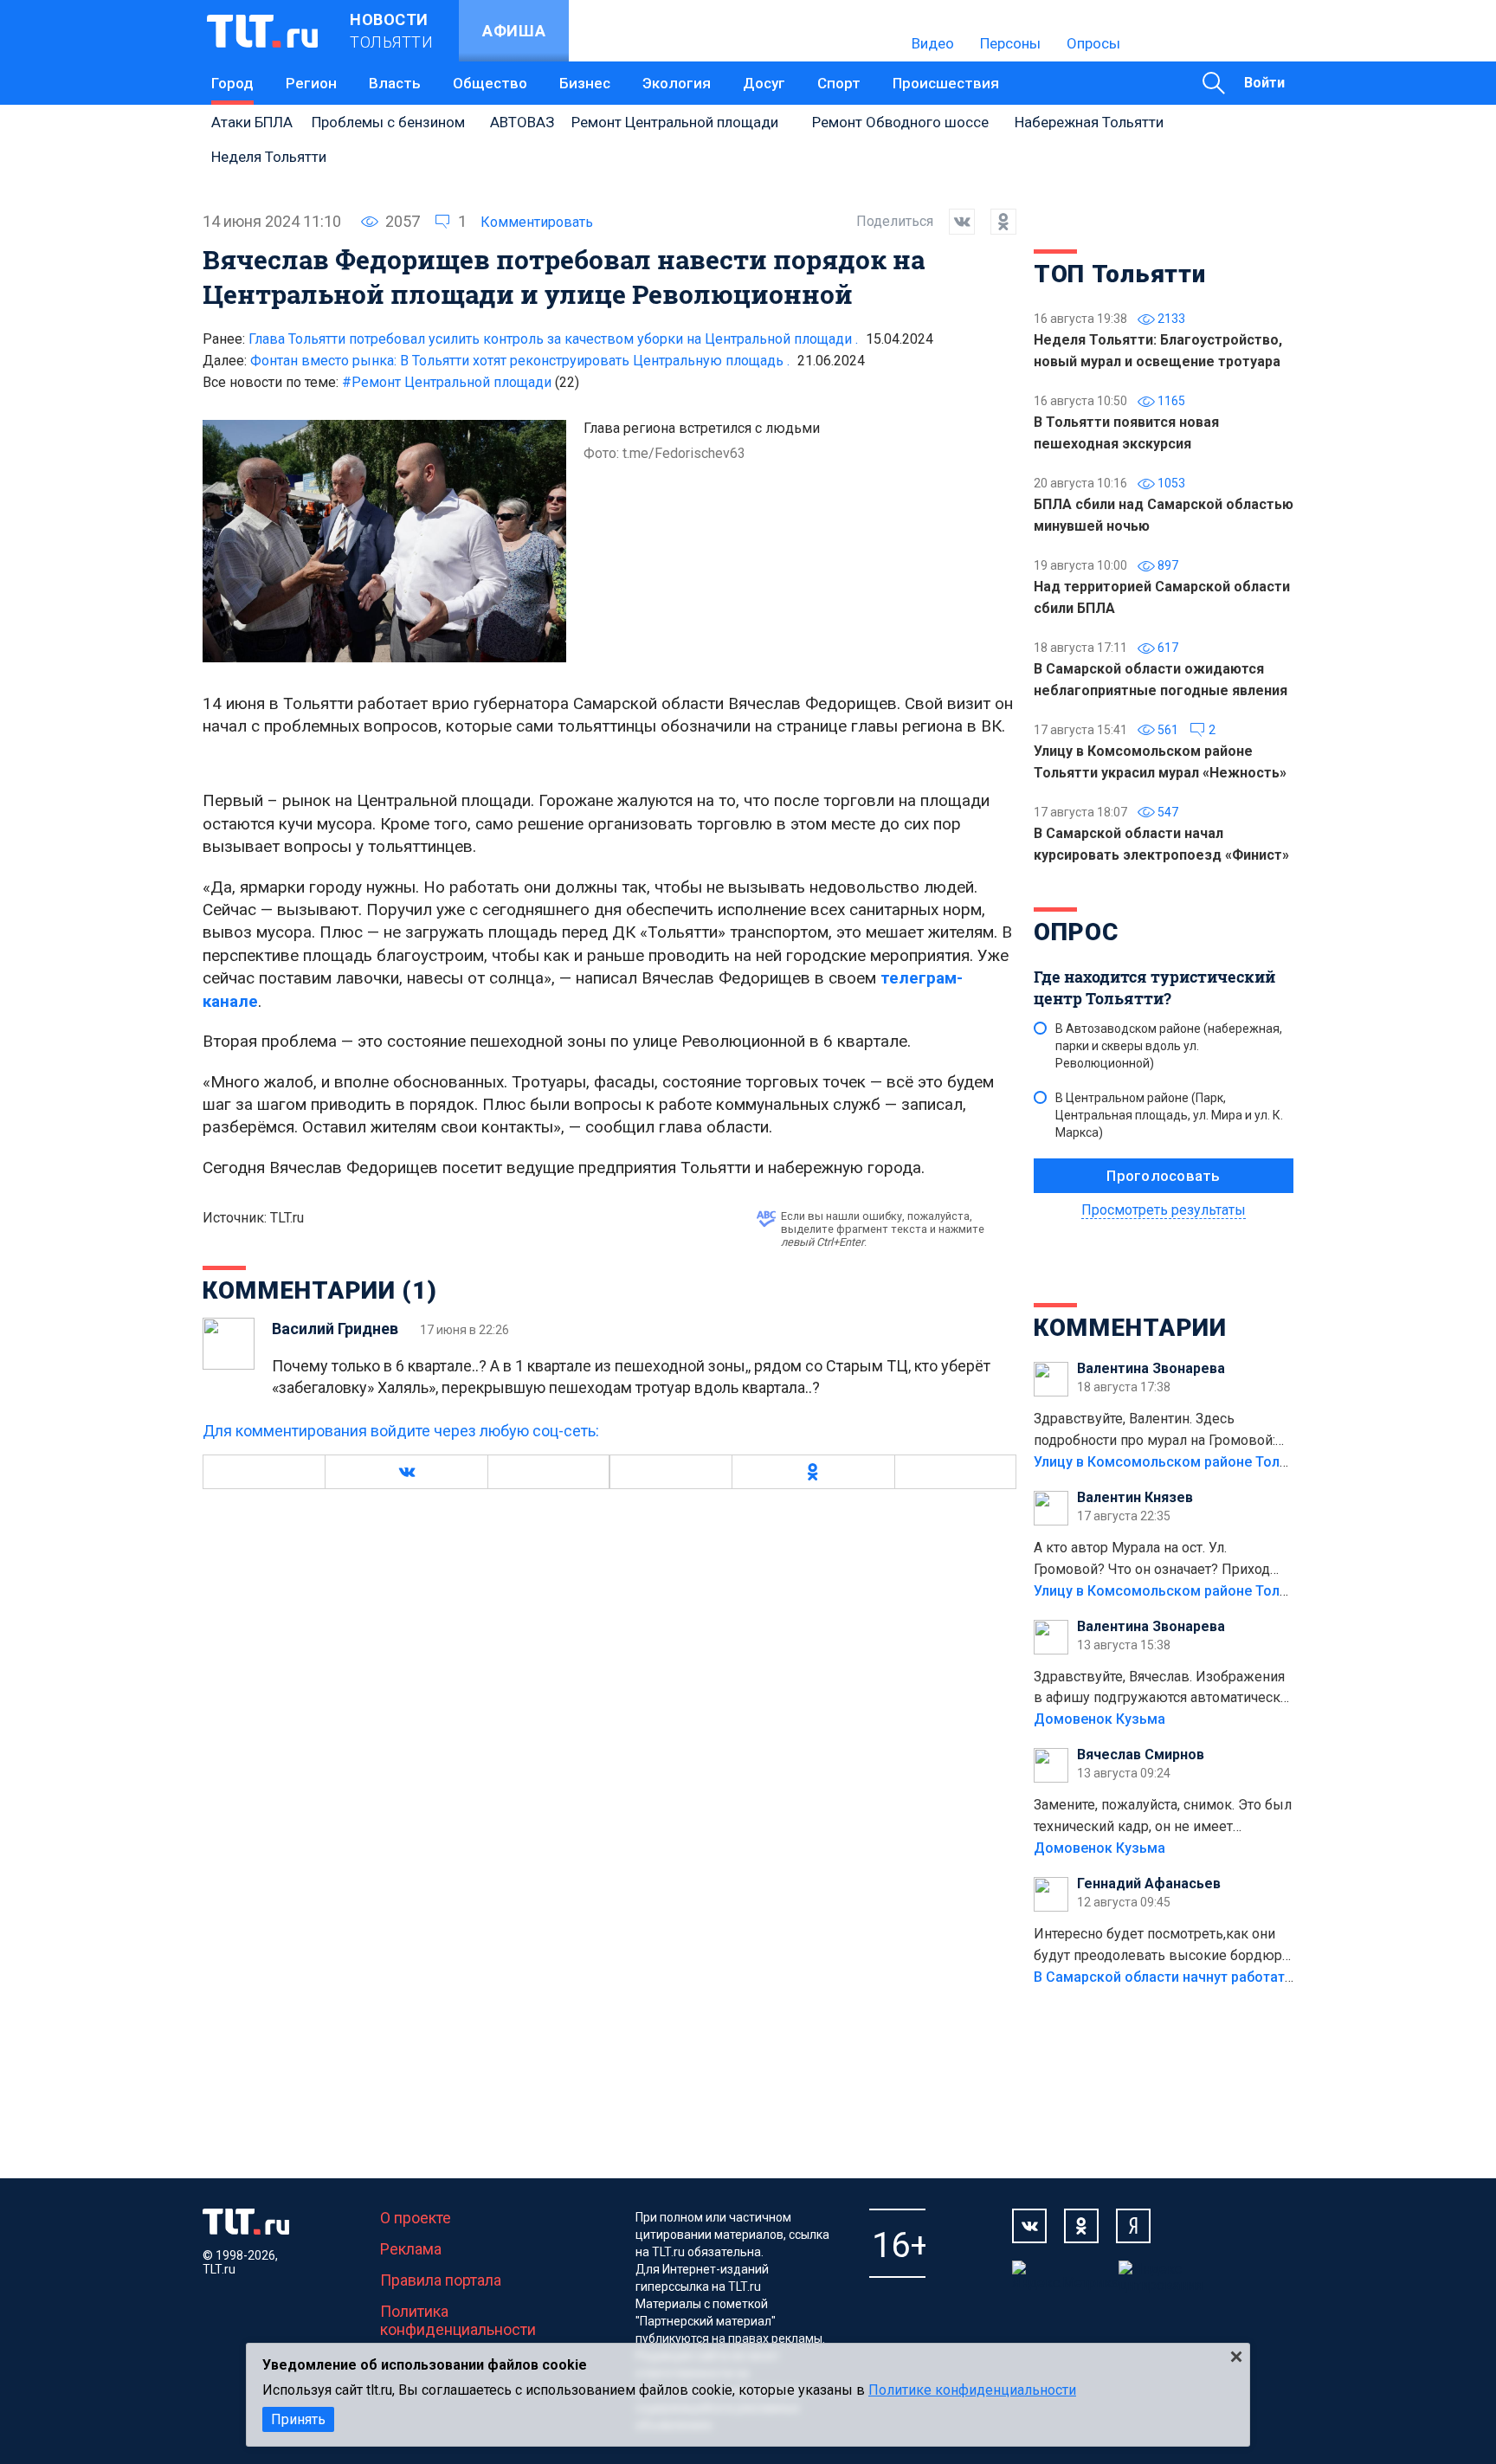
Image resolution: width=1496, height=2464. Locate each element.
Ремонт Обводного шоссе (900, 122)
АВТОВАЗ (522, 122)
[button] (406, 1472)
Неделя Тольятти (269, 157)
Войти (1264, 83)
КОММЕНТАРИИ (1130, 1328)
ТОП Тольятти (1119, 274)
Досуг (764, 83)
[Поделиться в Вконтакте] (954, 222)
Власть (395, 83)
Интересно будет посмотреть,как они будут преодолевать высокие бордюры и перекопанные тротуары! (1164, 1946)
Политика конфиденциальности (458, 2320)
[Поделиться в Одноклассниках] (996, 222)
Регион (311, 83)
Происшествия (946, 83)
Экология (677, 83)
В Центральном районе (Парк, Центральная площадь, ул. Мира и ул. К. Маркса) (1169, 1115)
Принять (298, 2419)
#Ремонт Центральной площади (461, 382)
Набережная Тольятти (1089, 122)
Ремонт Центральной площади (675, 122)
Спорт (839, 83)
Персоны (1010, 43)
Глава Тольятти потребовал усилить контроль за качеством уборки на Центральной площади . (553, 339)
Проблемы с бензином (388, 122)
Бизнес (585, 83)
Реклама (411, 2249)
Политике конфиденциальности (972, 2390)
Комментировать (537, 222)
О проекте (416, 2218)
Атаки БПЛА (252, 122)
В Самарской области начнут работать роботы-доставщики (1235, 1977)
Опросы (1093, 43)
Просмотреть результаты (1164, 1210)
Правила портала (441, 2280)
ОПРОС (1076, 932)
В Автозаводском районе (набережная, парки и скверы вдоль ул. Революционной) (1169, 1046)
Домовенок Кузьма (1099, 1719)
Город (232, 83)
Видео (933, 43)
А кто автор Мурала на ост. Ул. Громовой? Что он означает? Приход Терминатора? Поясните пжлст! (1152, 1560)
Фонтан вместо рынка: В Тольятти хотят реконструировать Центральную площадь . (520, 361)
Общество (490, 83)
